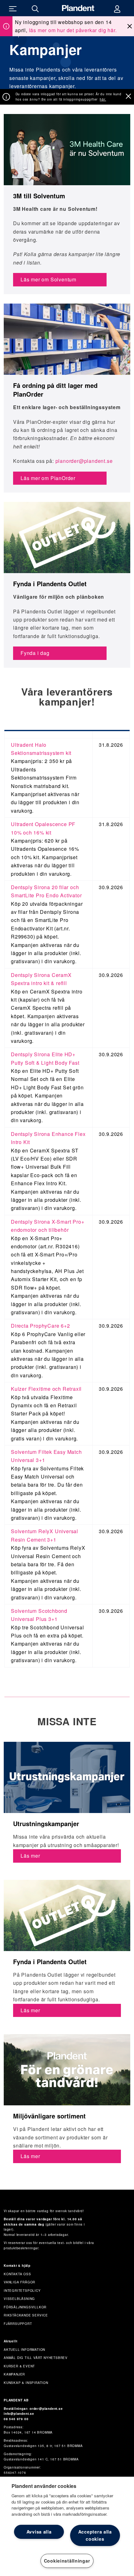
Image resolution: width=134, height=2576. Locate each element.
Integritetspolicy (22, 2291)
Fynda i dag (35, 653)
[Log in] (117, 8)
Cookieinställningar (67, 2561)
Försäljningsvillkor (25, 2307)
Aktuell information (24, 2350)
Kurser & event (19, 2366)
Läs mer (30, 1856)
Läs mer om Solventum (48, 279)
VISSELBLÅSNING (19, 2299)
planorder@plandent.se (84, 461)
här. (103, 99)
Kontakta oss (17, 2274)
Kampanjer (14, 2374)
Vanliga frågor (19, 2282)
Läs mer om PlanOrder (48, 478)
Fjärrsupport (18, 2324)
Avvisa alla (39, 2532)
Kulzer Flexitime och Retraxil (46, 1389)
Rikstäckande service (26, 2315)
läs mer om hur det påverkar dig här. (73, 30)
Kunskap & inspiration (26, 2383)
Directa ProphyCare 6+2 (41, 1326)
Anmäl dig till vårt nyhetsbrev (36, 2358)
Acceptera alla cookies (95, 2535)
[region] (67, 2526)
